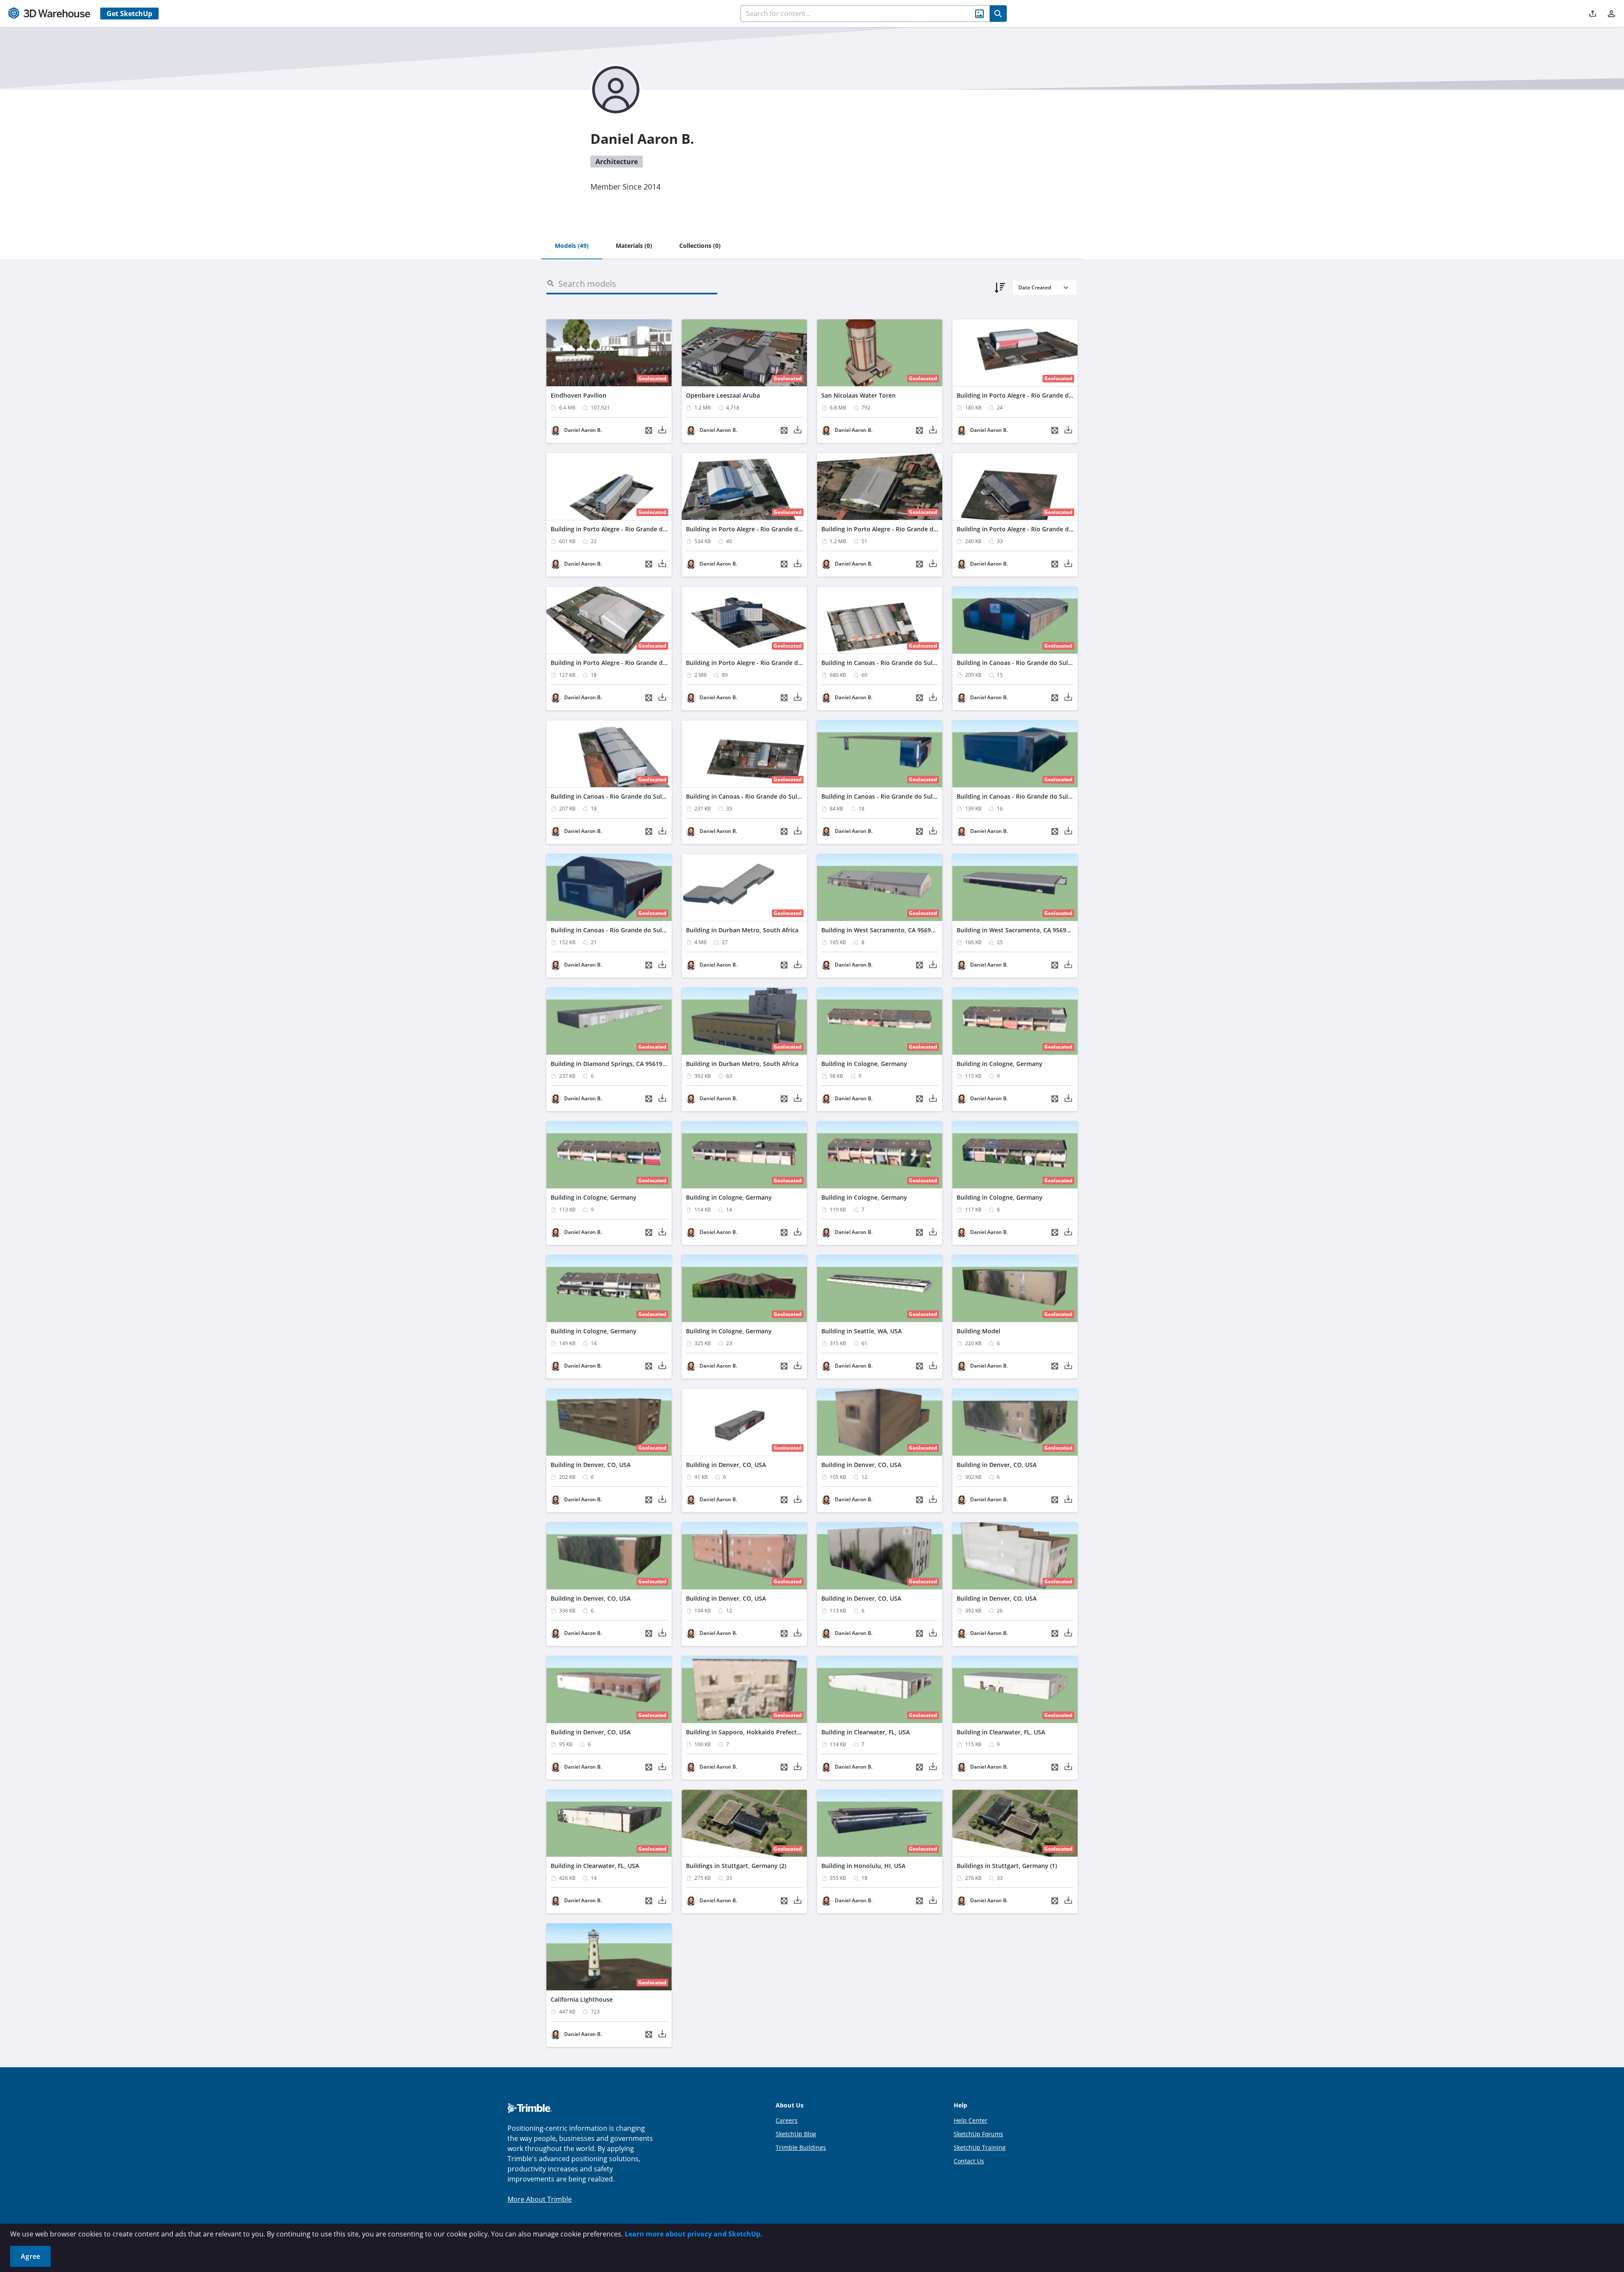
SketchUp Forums (978, 2134)
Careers (787, 2120)
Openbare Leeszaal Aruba (723, 395)
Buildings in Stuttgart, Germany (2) (736, 1866)
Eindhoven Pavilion (579, 395)
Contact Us (969, 2161)
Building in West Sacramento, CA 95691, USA (885, 930)
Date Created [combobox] (1035, 287)
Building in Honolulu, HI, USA (863, 1866)
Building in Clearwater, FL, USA (865, 1732)
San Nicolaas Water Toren (859, 395)
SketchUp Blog (796, 2134)
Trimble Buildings (801, 2147)
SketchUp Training (980, 2147)
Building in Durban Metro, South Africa (742, 930)
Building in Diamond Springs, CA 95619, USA (614, 1064)
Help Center (971, 2120)
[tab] (572, 246)
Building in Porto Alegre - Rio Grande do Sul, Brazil (1030, 395)
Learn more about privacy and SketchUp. (694, 2234)
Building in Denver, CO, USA (591, 1465)
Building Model (978, 1331)
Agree (30, 2256)
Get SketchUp (129, 14)
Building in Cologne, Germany (864, 1064)
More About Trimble (540, 2199)
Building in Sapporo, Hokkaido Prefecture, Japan (756, 1732)
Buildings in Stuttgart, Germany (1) (1007, 1866)
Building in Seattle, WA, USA (861, 1331)
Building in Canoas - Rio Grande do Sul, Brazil (887, 663)
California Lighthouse (582, 1999)
